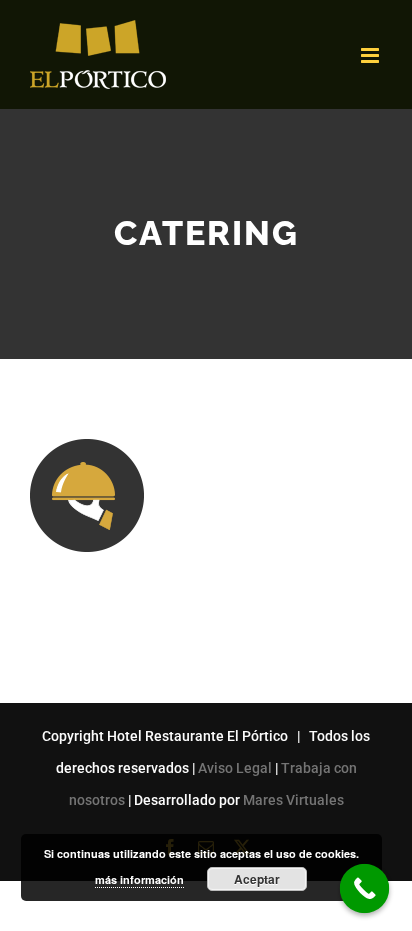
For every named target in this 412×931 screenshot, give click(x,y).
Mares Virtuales (293, 800)
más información (139, 879)
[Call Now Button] (365, 889)
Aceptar (257, 879)
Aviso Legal (235, 768)
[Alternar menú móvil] (371, 55)
